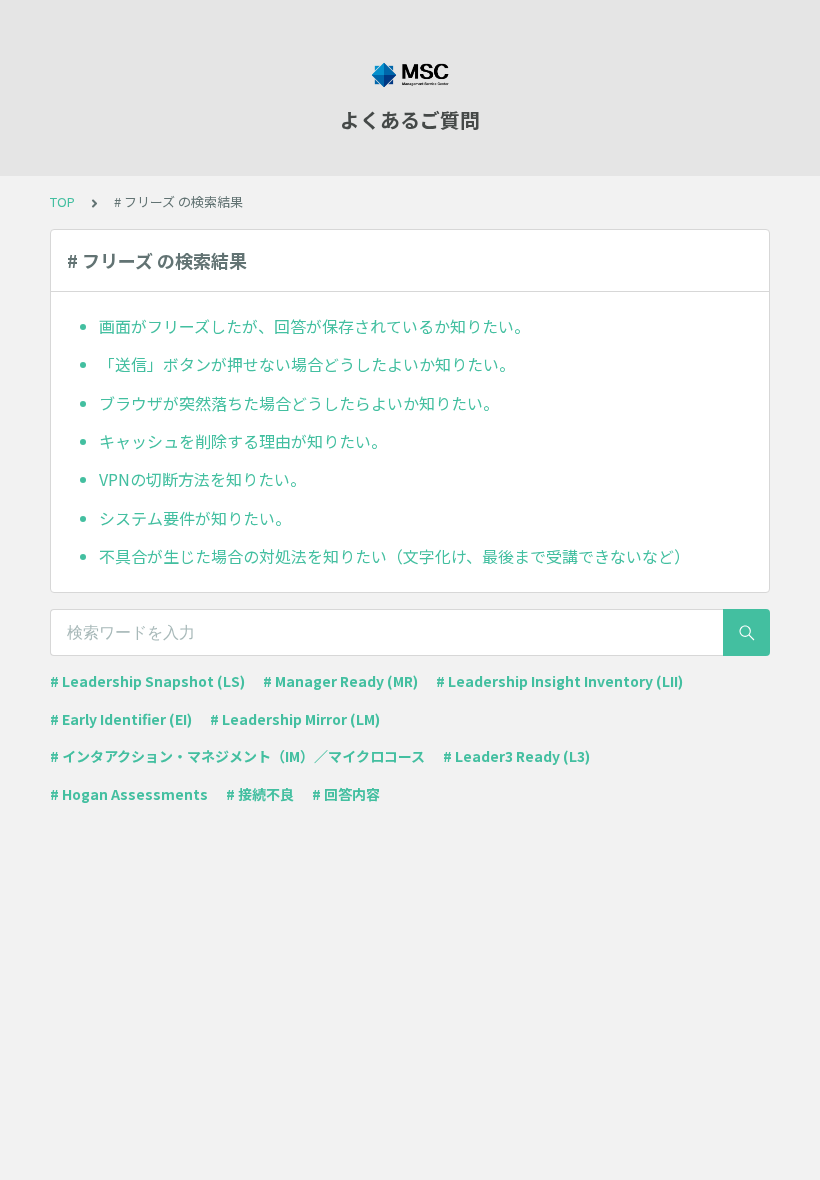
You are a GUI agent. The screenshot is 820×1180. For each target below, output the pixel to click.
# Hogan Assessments (129, 794)
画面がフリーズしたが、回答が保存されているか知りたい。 (314, 326)
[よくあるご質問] (410, 75)
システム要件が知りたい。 (195, 518)
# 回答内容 (346, 794)
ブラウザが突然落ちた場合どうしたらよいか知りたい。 (299, 403)
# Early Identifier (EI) (121, 719)
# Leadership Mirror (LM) (295, 719)
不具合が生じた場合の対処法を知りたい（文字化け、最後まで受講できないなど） (394, 556)
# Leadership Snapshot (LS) (147, 681)
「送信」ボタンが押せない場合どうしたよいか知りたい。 (307, 364)
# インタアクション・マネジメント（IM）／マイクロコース (237, 756)
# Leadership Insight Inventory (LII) (559, 681)
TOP (62, 201)
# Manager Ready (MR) (340, 681)
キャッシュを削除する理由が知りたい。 (243, 441)
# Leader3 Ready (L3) (516, 756)
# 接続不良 (260, 794)
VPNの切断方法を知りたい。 (202, 479)
